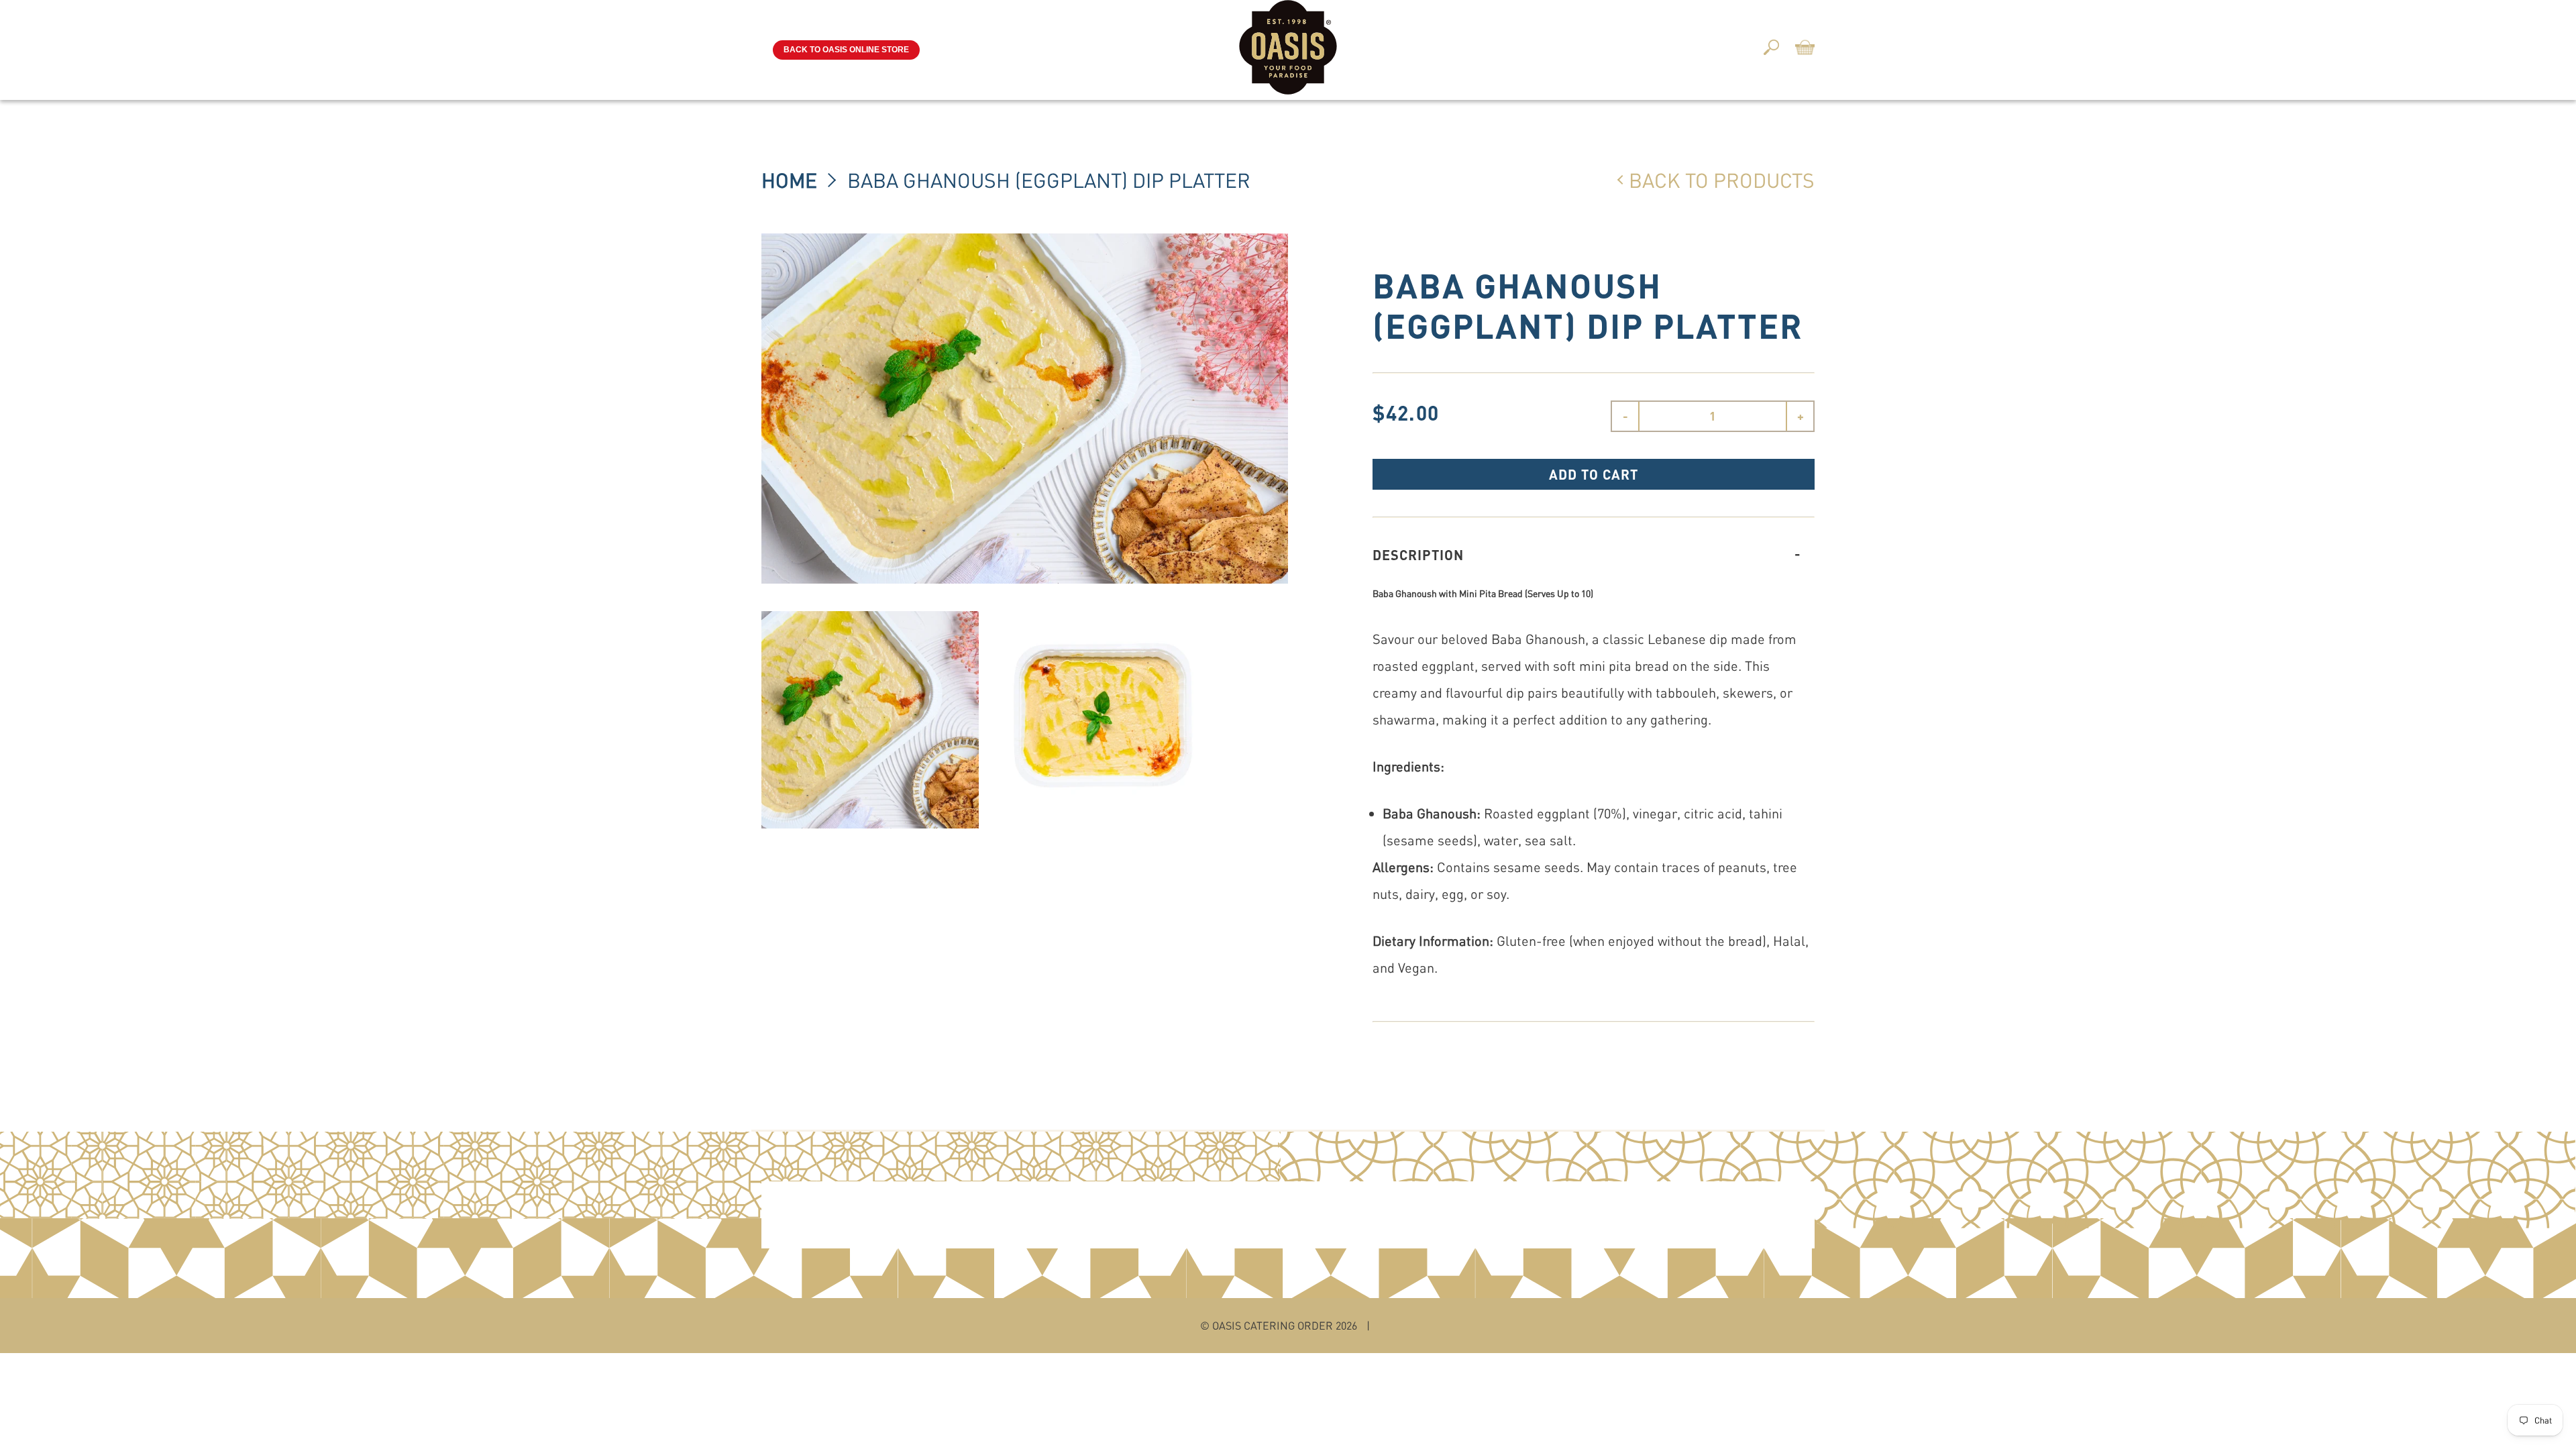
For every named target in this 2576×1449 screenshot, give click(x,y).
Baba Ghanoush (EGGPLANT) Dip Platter (1049, 180)
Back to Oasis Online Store (846, 50)
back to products (1722, 180)
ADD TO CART (1594, 474)
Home (789, 180)
